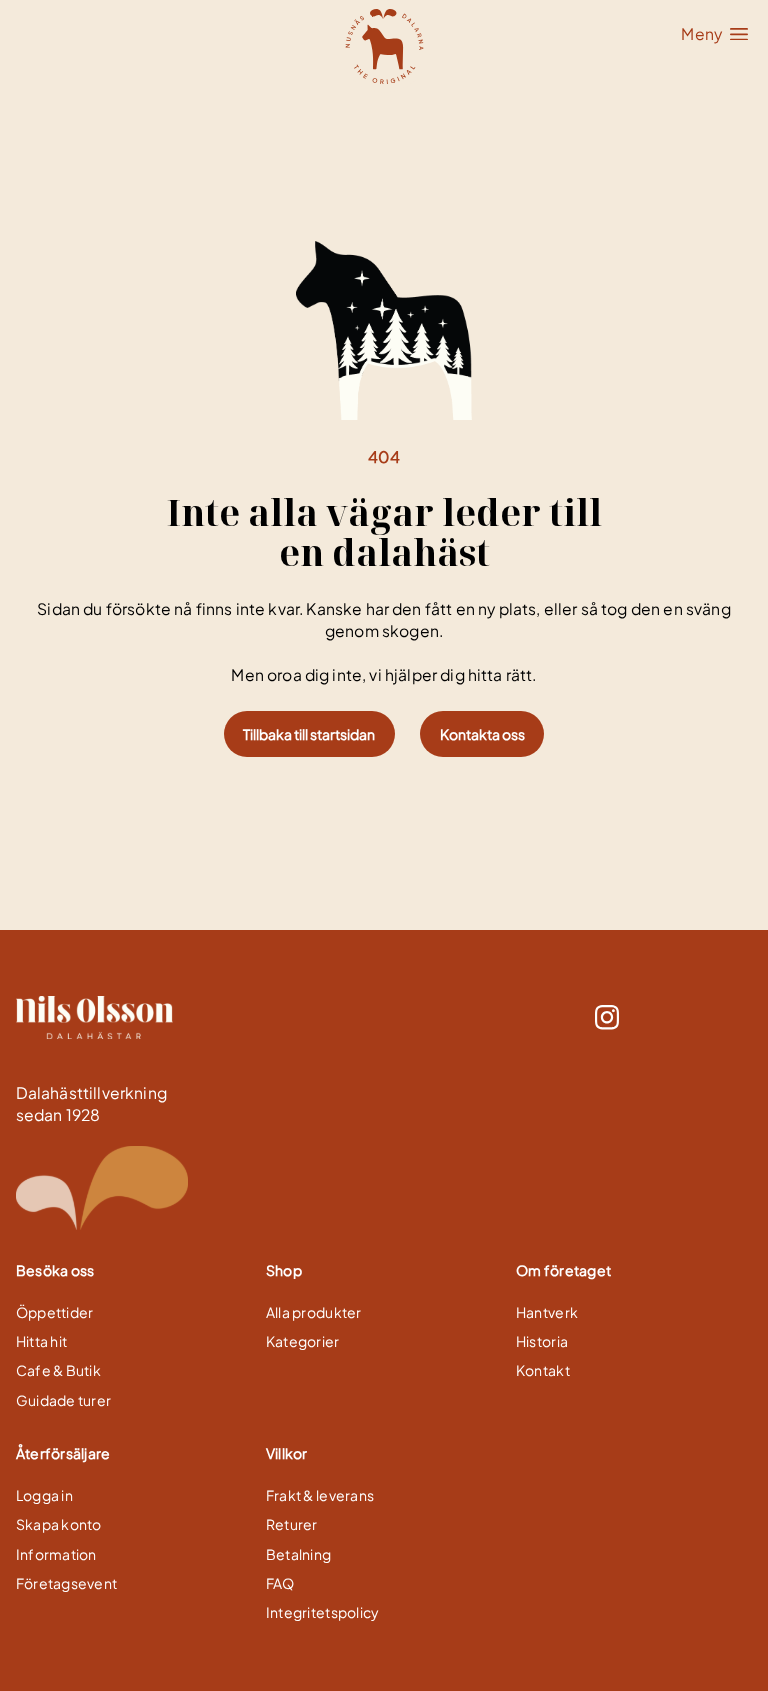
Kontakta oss (482, 734)
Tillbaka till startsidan (309, 734)
